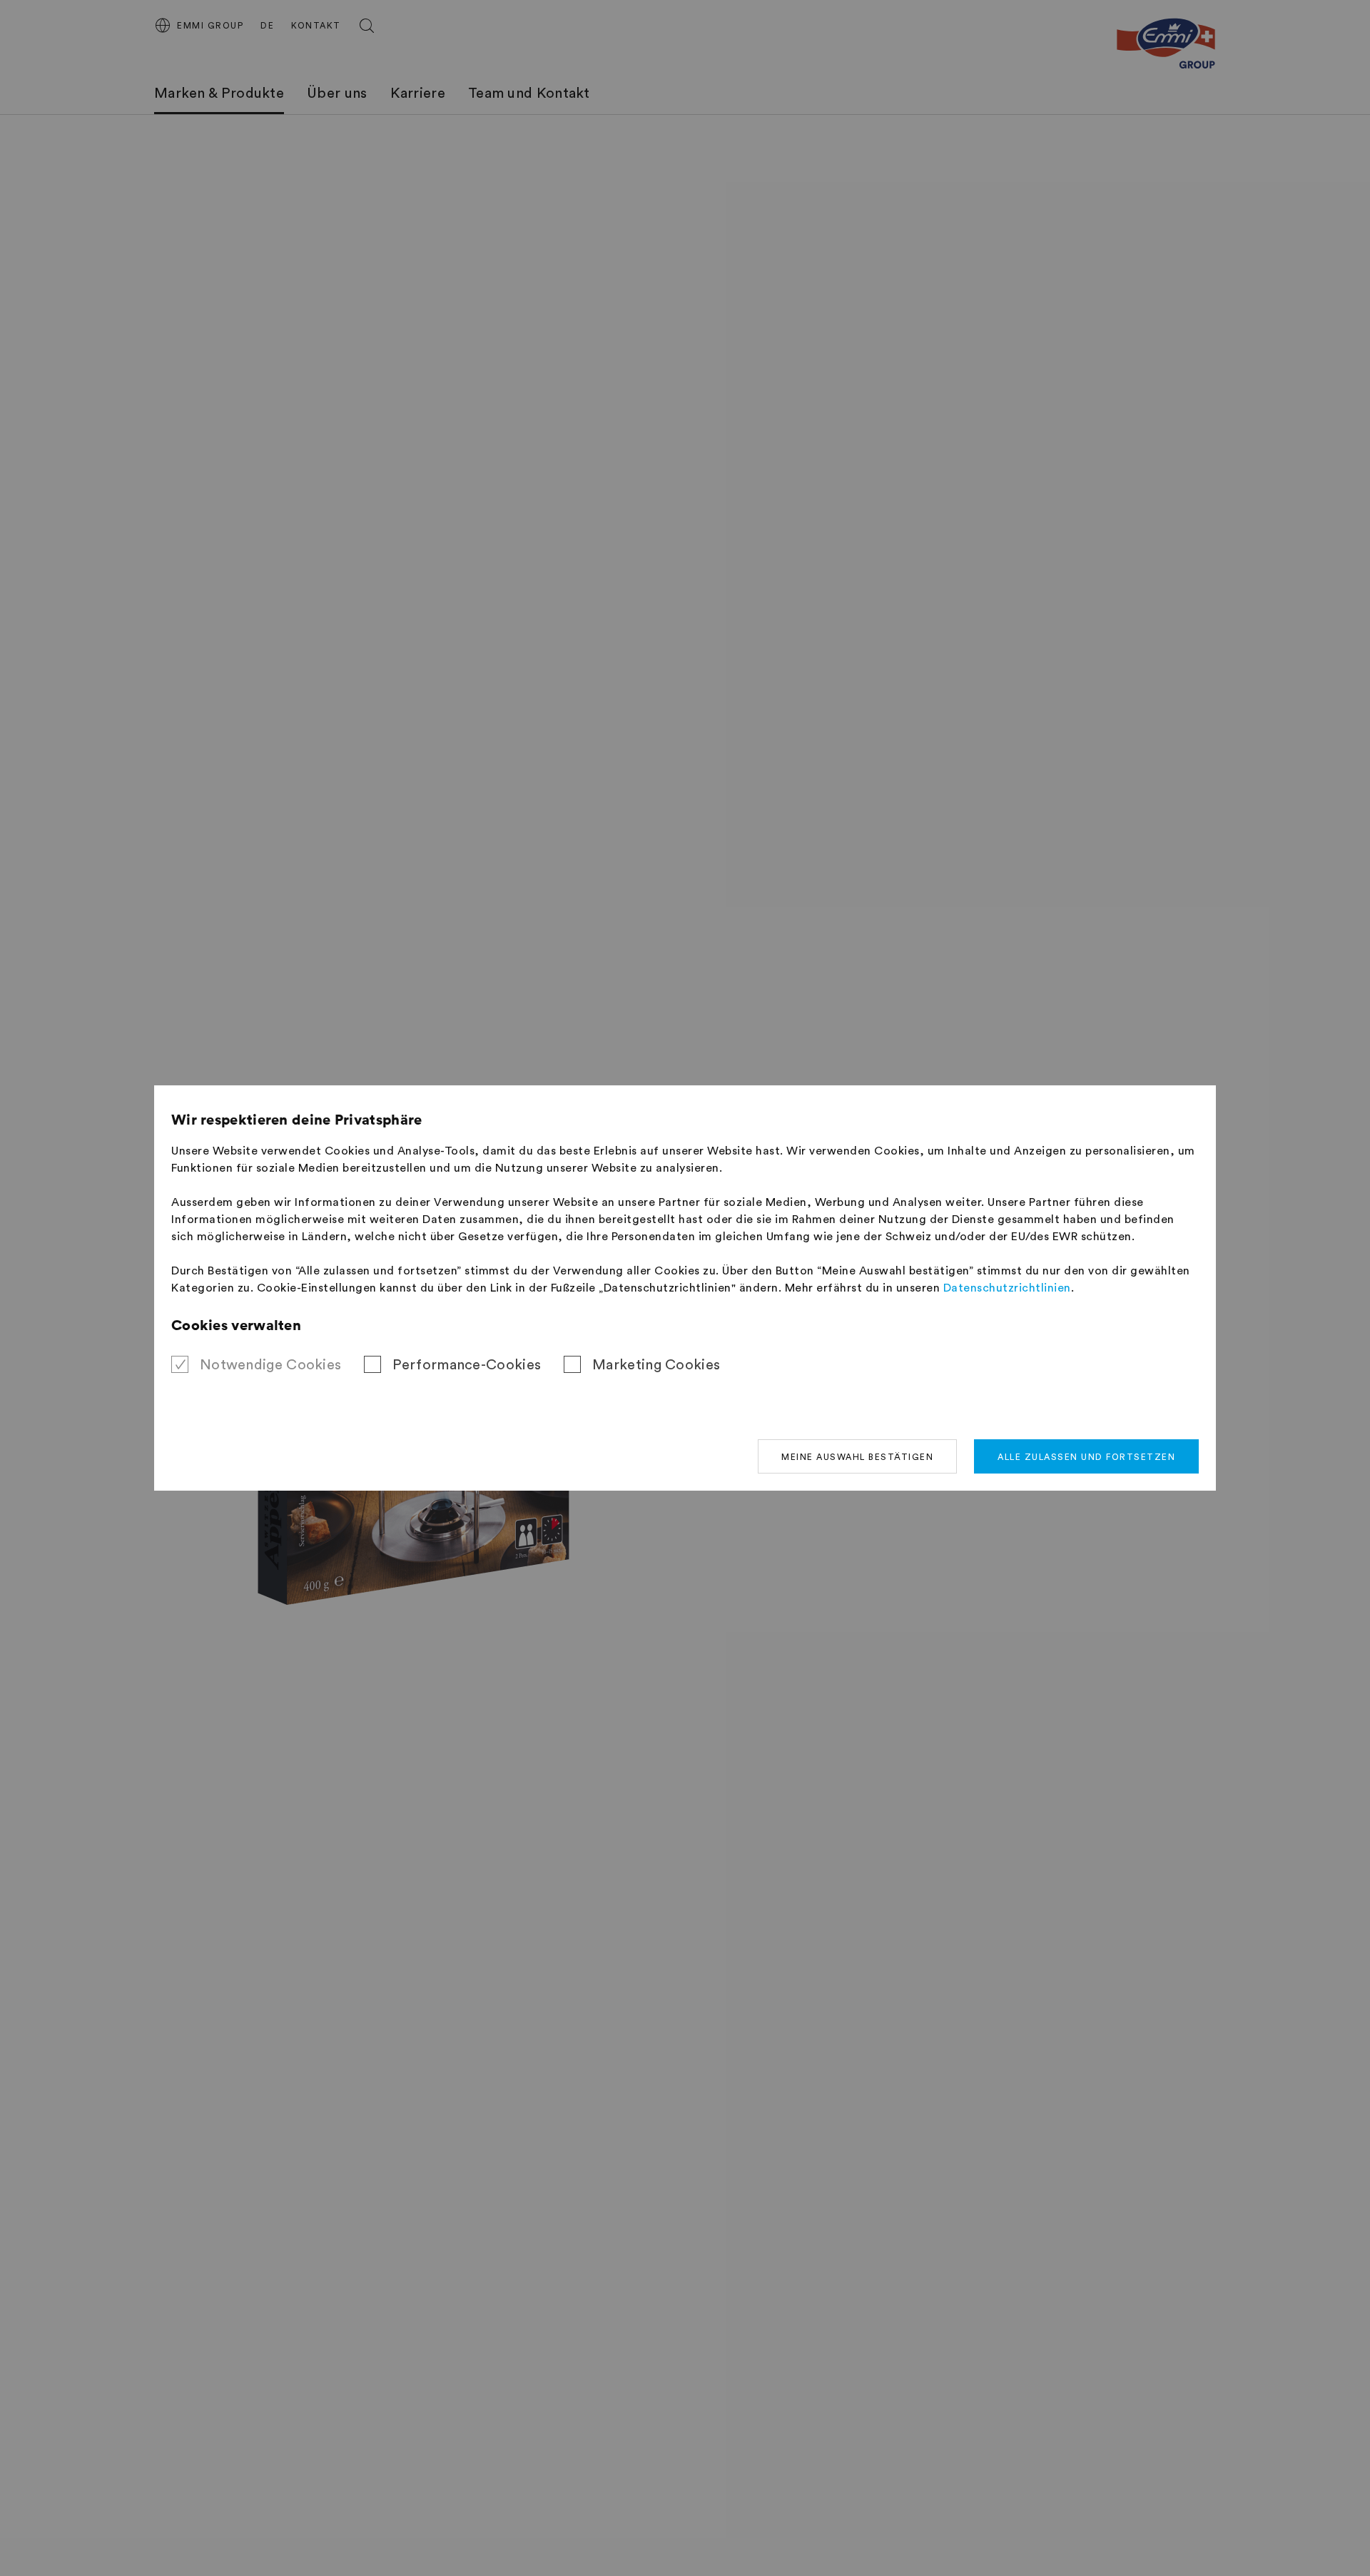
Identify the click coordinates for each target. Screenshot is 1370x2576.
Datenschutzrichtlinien (1007, 1288)
